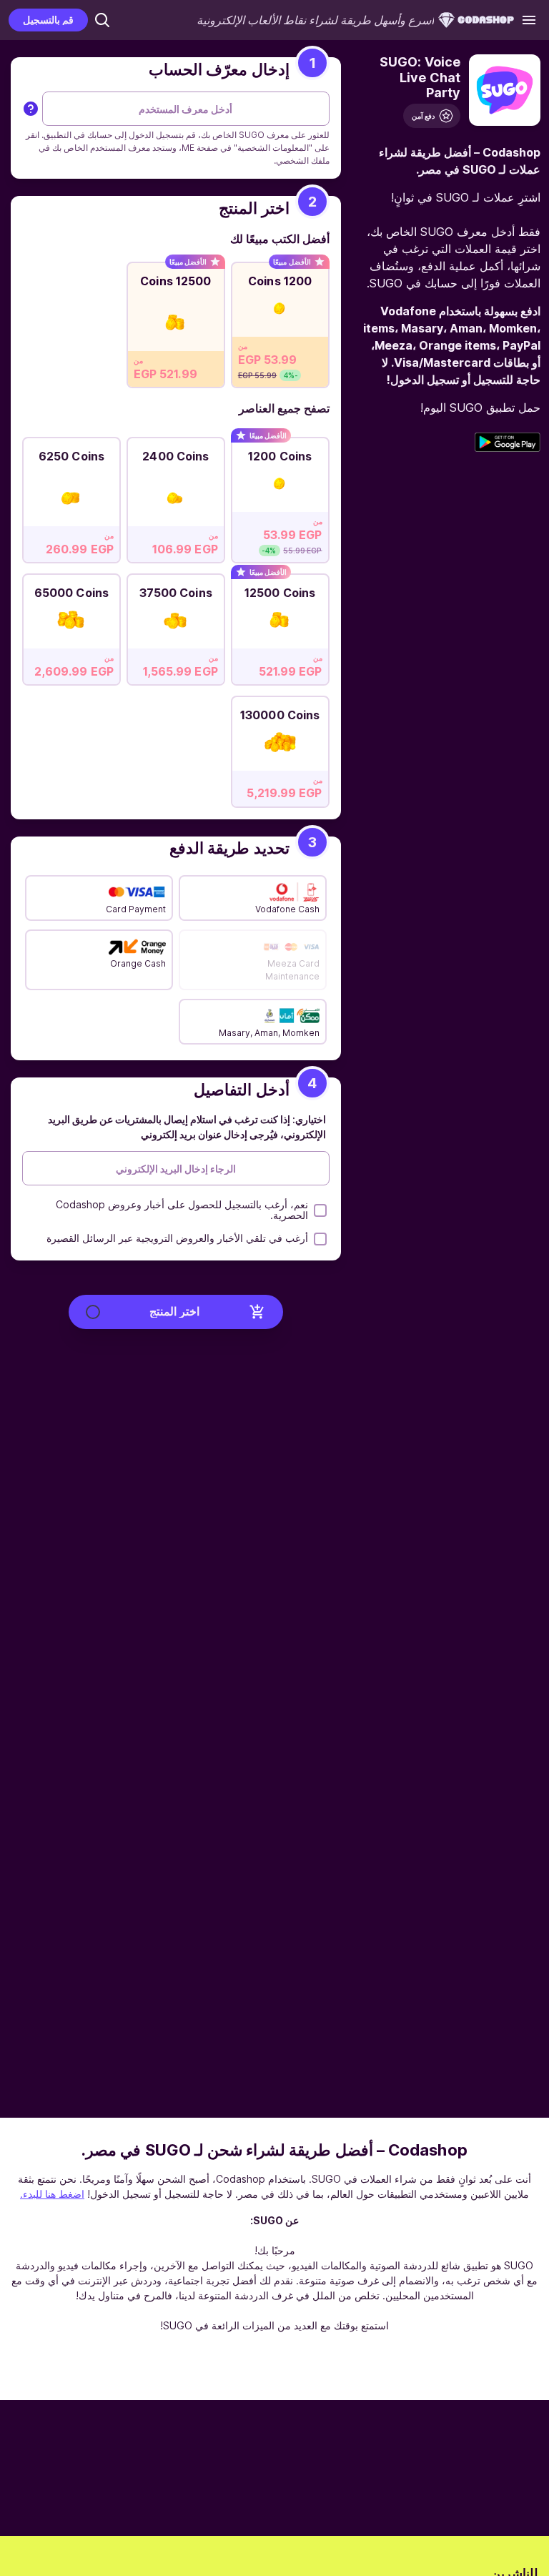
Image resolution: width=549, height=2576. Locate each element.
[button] (102, 20)
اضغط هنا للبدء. (52, 2194)
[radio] (280, 321)
